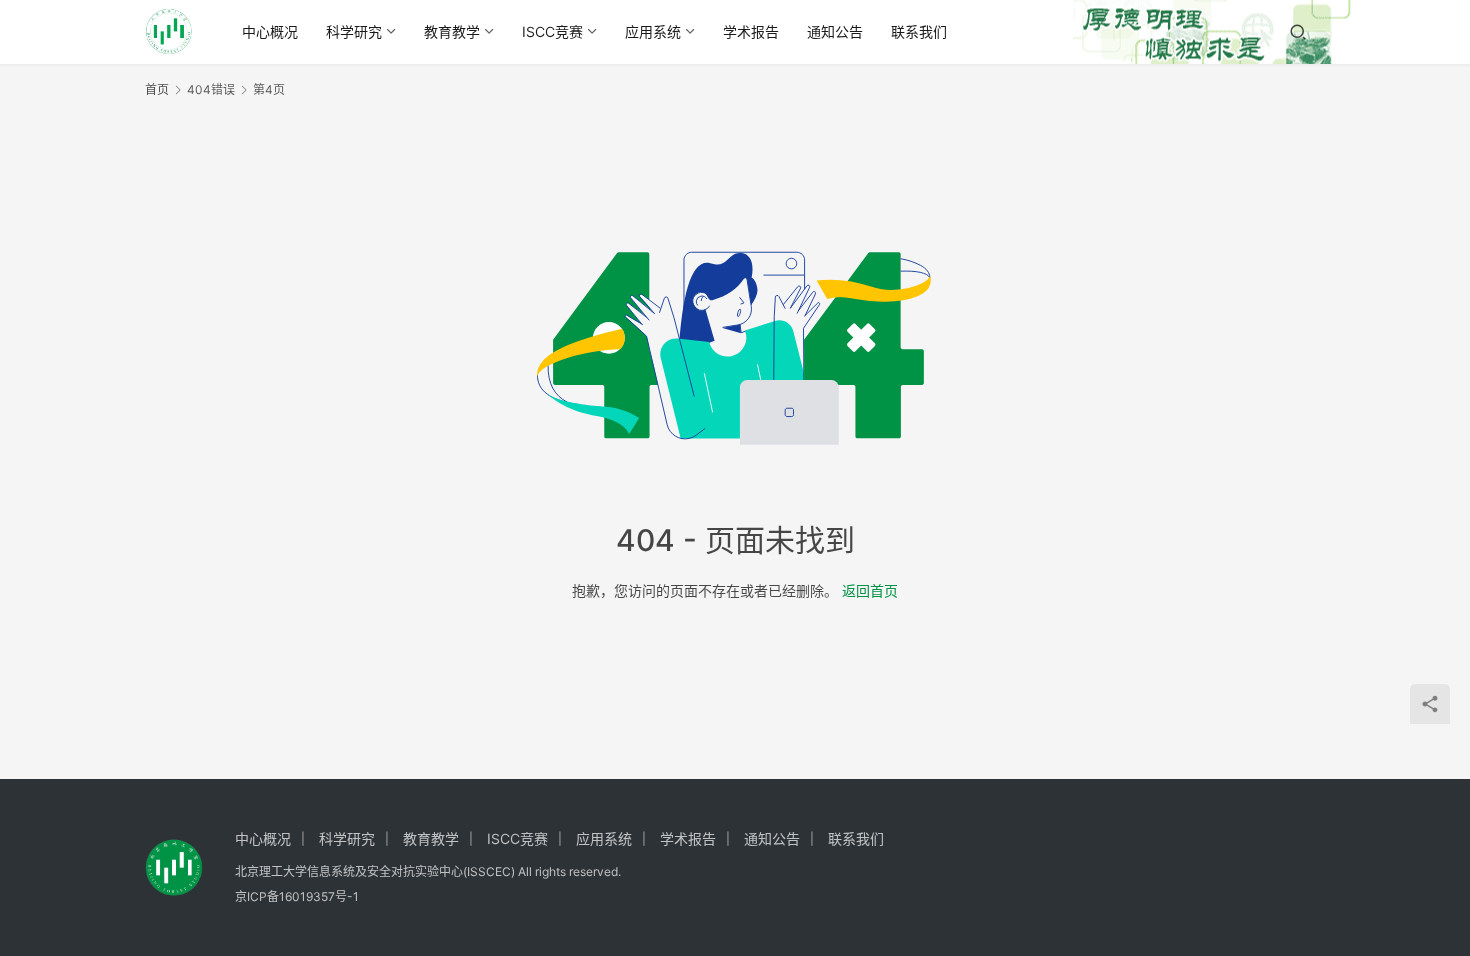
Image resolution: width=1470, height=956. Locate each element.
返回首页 (870, 590)
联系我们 (919, 31)
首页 (157, 89)
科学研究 (354, 31)
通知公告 (835, 31)
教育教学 (452, 31)
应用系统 (653, 31)
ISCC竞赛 (552, 31)
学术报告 (751, 31)
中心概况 (270, 31)
